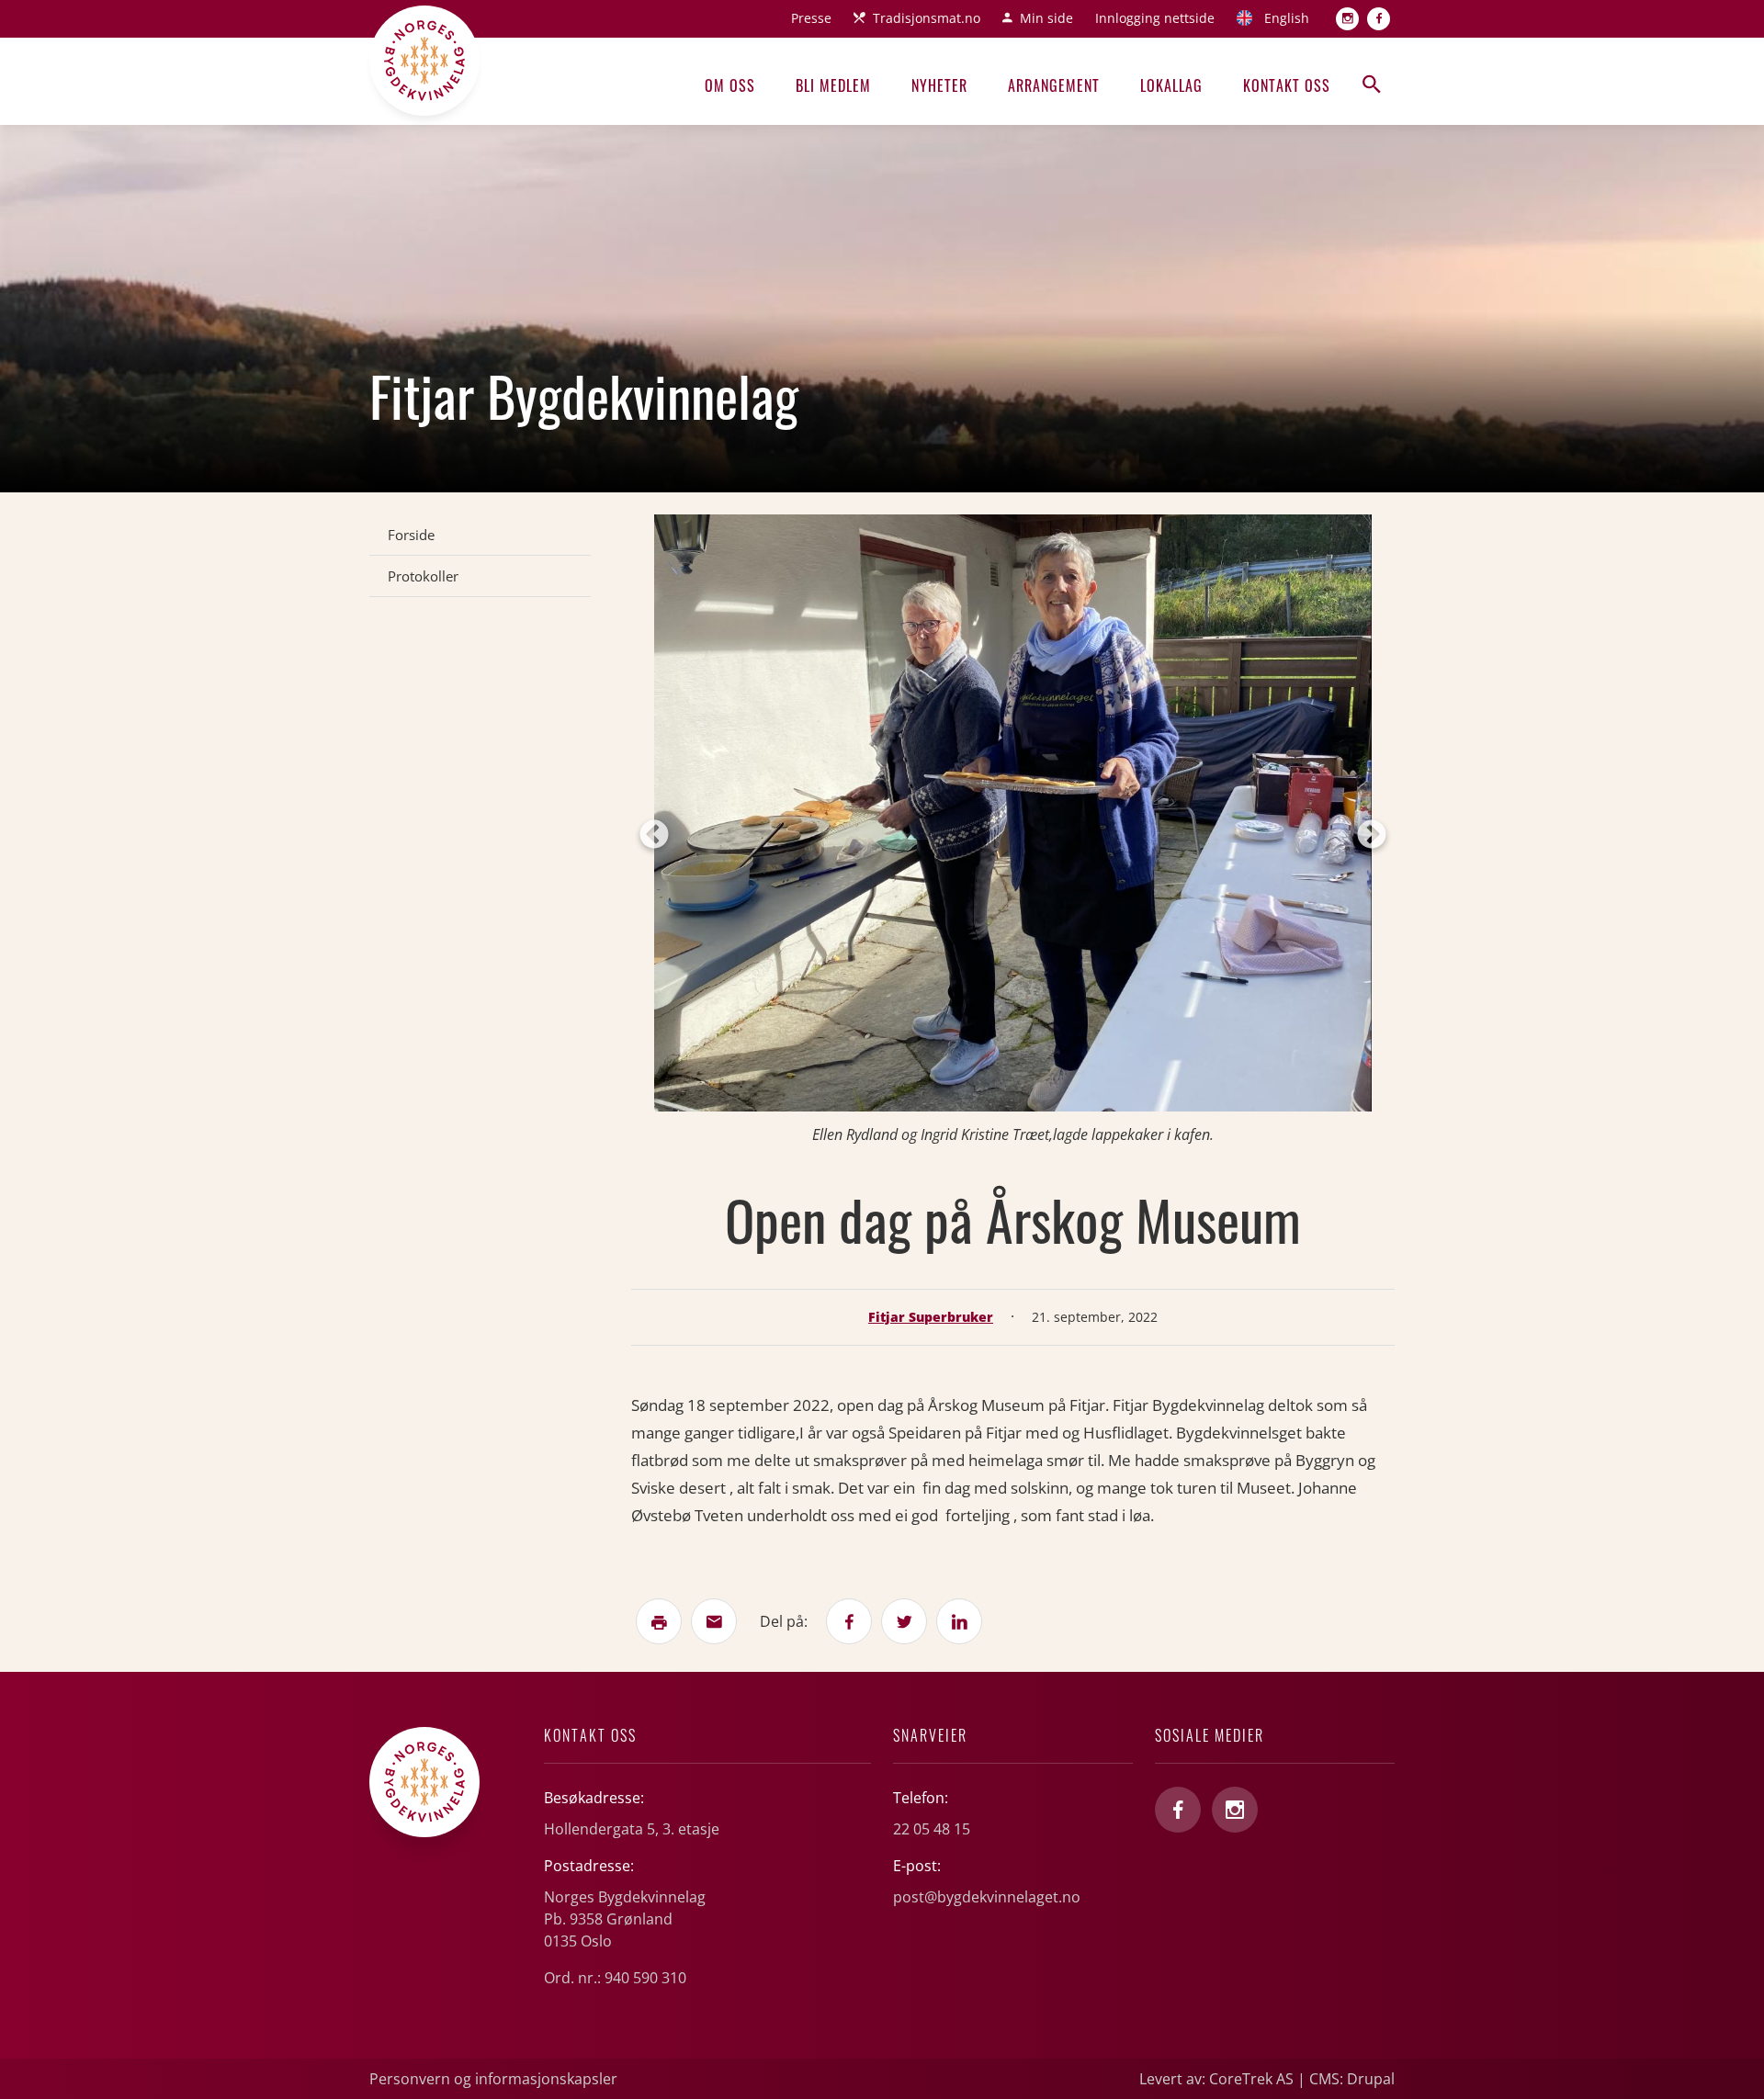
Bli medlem (833, 85)
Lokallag (1171, 85)
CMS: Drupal (1352, 2079)
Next (1372, 836)
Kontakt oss (1287, 85)
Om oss (730, 85)
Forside (411, 535)
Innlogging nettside (1155, 18)
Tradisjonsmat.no (927, 18)
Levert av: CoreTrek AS (1216, 2079)
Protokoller (423, 576)
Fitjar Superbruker (931, 1317)
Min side (1046, 18)
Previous (654, 836)
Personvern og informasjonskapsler (493, 2079)
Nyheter (939, 85)
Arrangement (1054, 85)
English (1287, 18)
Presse (811, 18)
